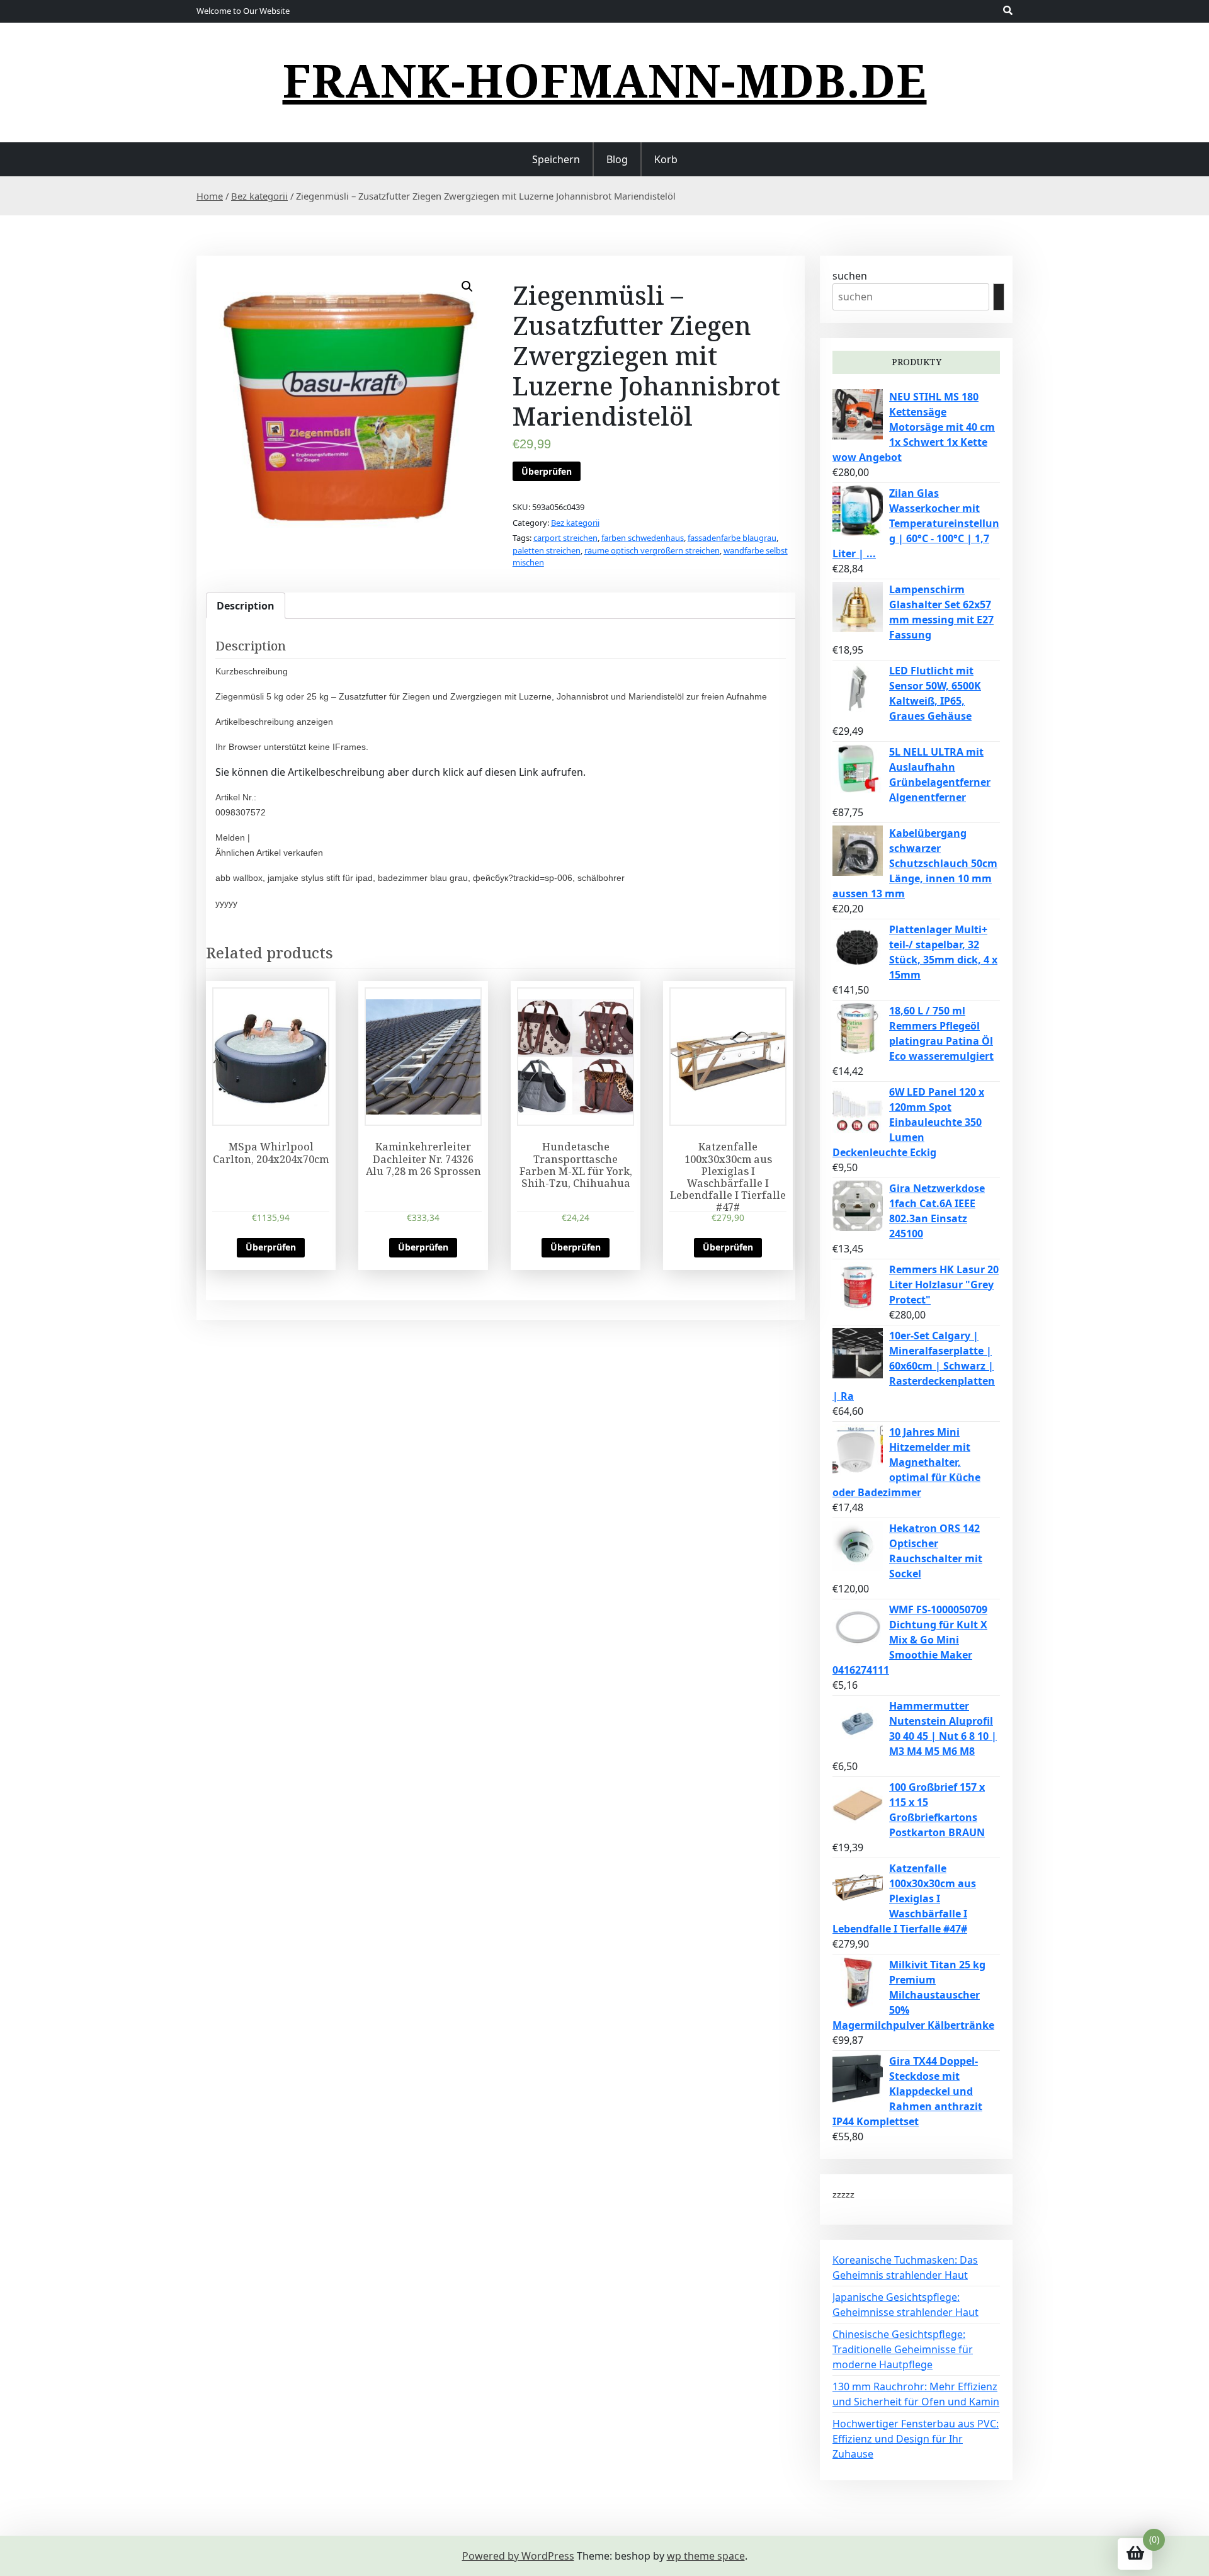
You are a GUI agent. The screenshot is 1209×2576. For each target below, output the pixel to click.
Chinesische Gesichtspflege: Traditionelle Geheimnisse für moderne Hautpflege (903, 2349)
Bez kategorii (259, 196)
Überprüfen (547, 471)
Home (210, 196)
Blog (617, 159)
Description (246, 606)
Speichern (556, 159)
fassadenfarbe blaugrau (732, 538)
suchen (850, 276)
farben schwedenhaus (643, 538)
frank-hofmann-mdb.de (605, 80)
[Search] (999, 297)
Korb (666, 159)
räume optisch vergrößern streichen (652, 550)
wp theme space (706, 2556)
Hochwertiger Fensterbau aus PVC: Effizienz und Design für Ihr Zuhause (916, 2439)
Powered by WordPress (518, 2556)
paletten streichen (547, 550)
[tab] (246, 606)
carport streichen (565, 538)
